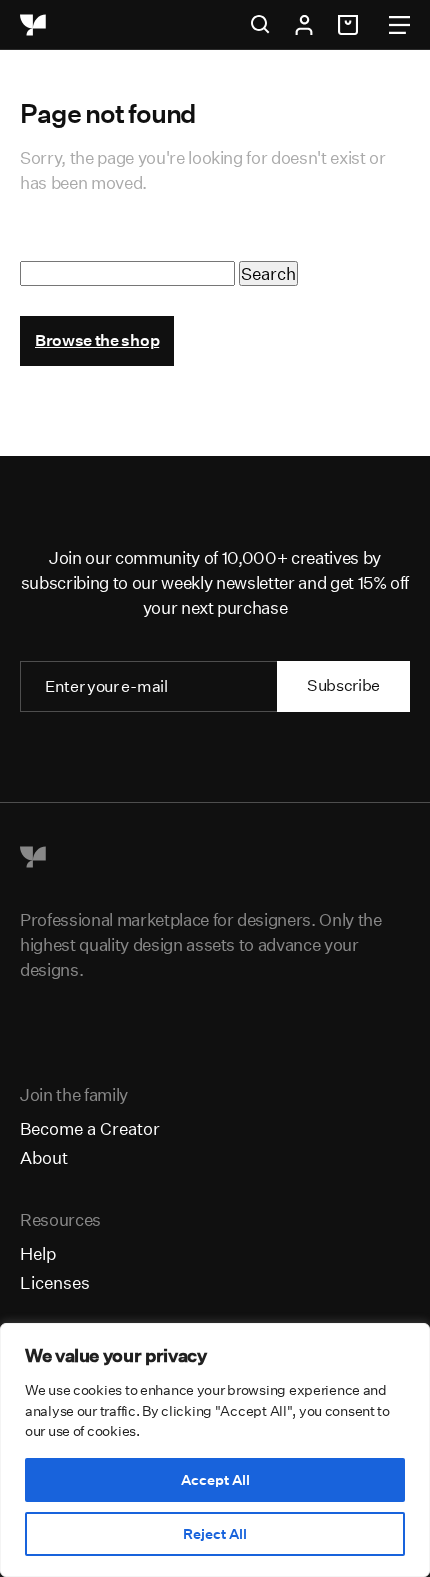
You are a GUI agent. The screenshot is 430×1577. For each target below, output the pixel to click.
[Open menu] (399, 25)
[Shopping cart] (351, 25)
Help (38, 1253)
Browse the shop (97, 340)
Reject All (215, 1534)
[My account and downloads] (304, 25)
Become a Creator (90, 1128)
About (44, 1157)
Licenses (55, 1282)
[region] (215, 1450)
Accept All (215, 1480)
